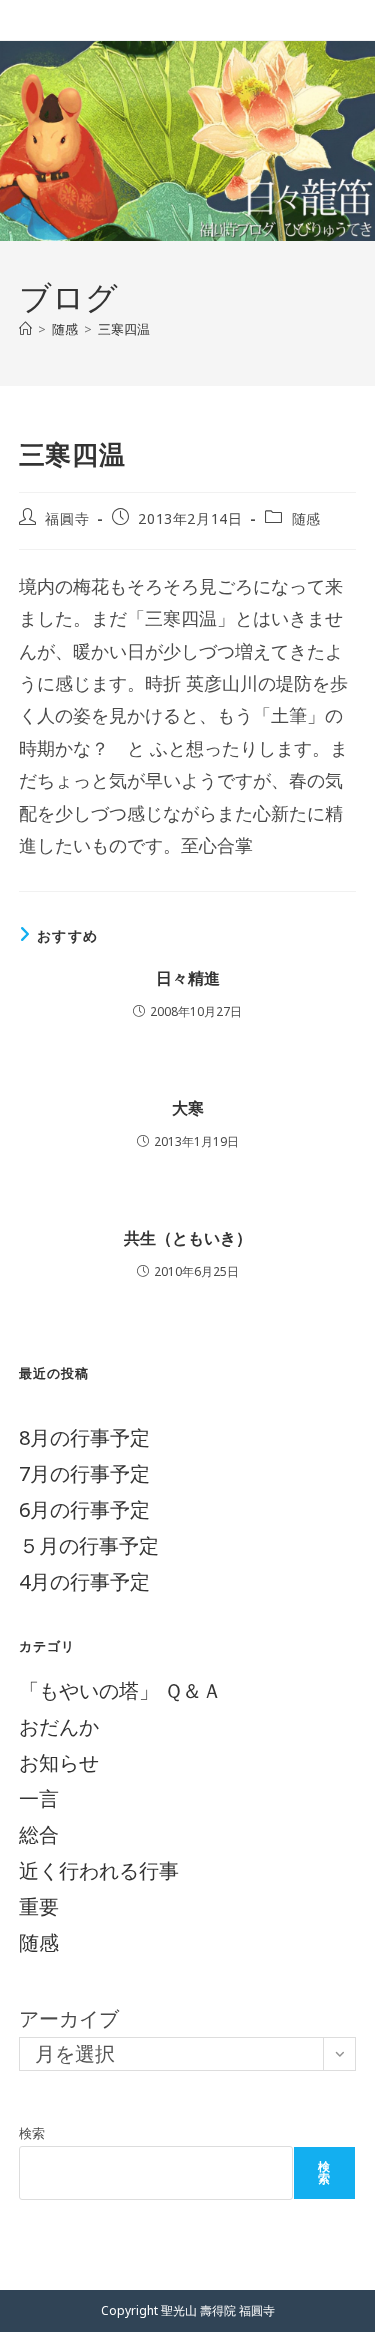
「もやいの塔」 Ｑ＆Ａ (120, 1690)
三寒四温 (124, 329)
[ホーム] (25, 329)
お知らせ (59, 1762)
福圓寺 (67, 518)
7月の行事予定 (84, 1473)
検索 (32, 2133)
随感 (306, 518)
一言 (39, 1798)
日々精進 (188, 978)
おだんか (59, 1726)
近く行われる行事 (99, 1870)
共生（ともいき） (188, 1238)
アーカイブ (69, 2018)
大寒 (188, 1108)
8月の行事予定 (84, 1437)
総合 (39, 1834)
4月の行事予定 (84, 1581)
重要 (39, 1906)
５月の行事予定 (89, 1545)
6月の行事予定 (84, 1509)
